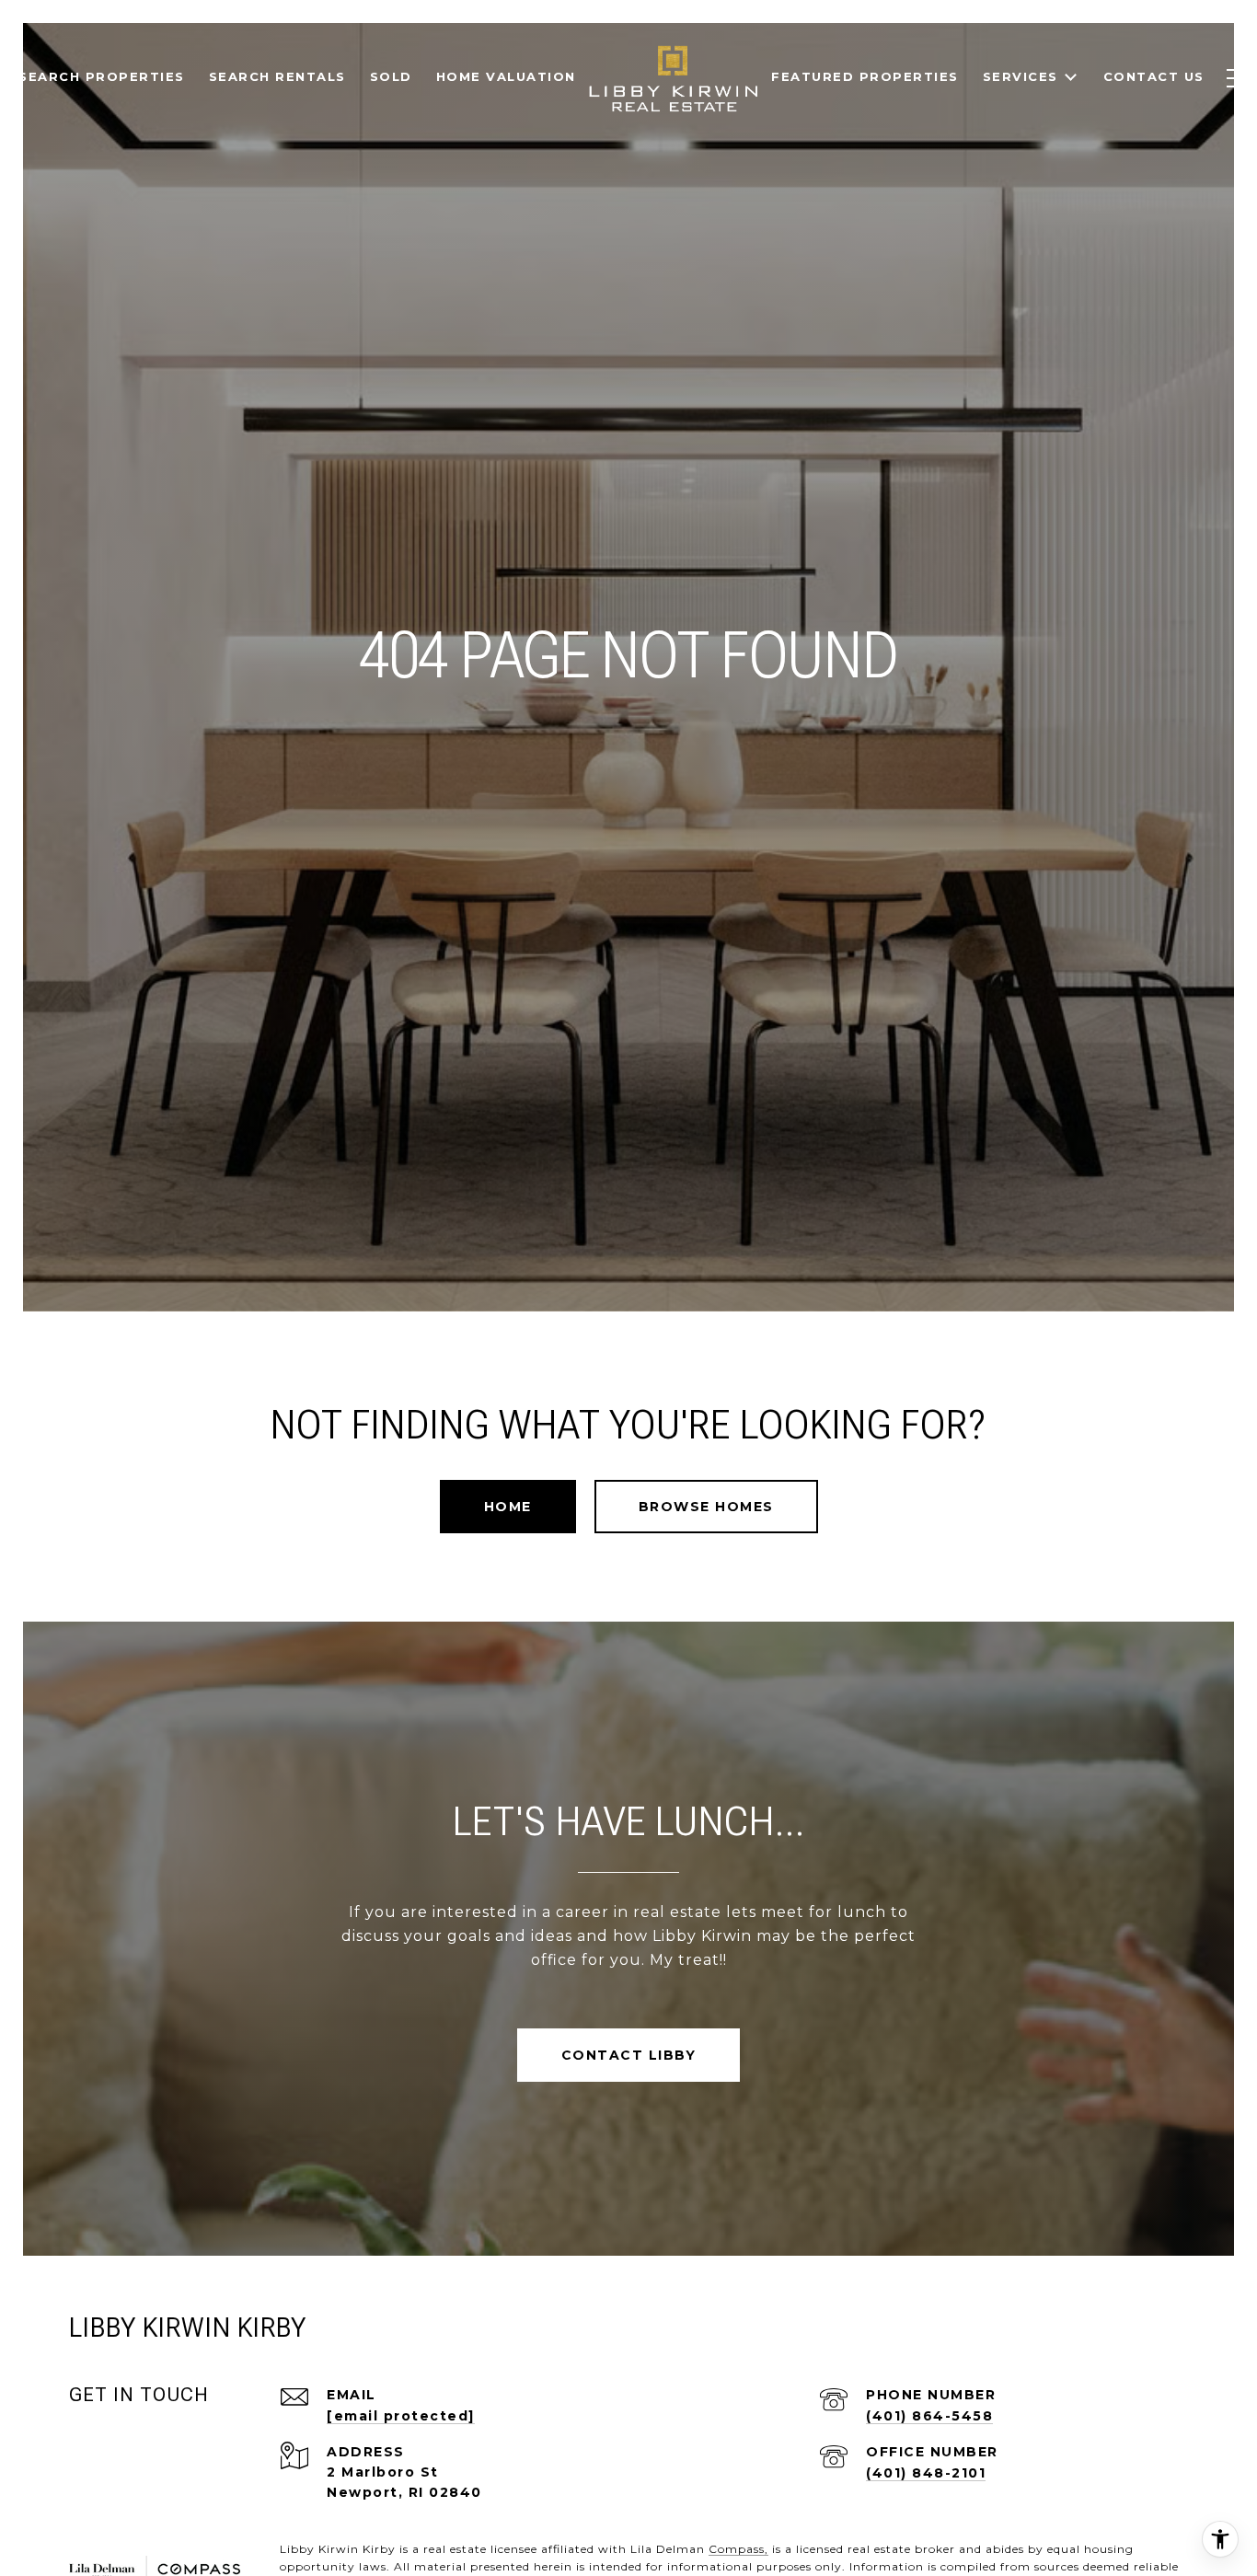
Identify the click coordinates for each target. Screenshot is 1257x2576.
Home (508, 1507)
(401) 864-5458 (929, 2416)
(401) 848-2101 (926, 2473)
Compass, (738, 2549)
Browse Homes (706, 1507)
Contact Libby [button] (629, 2055)
